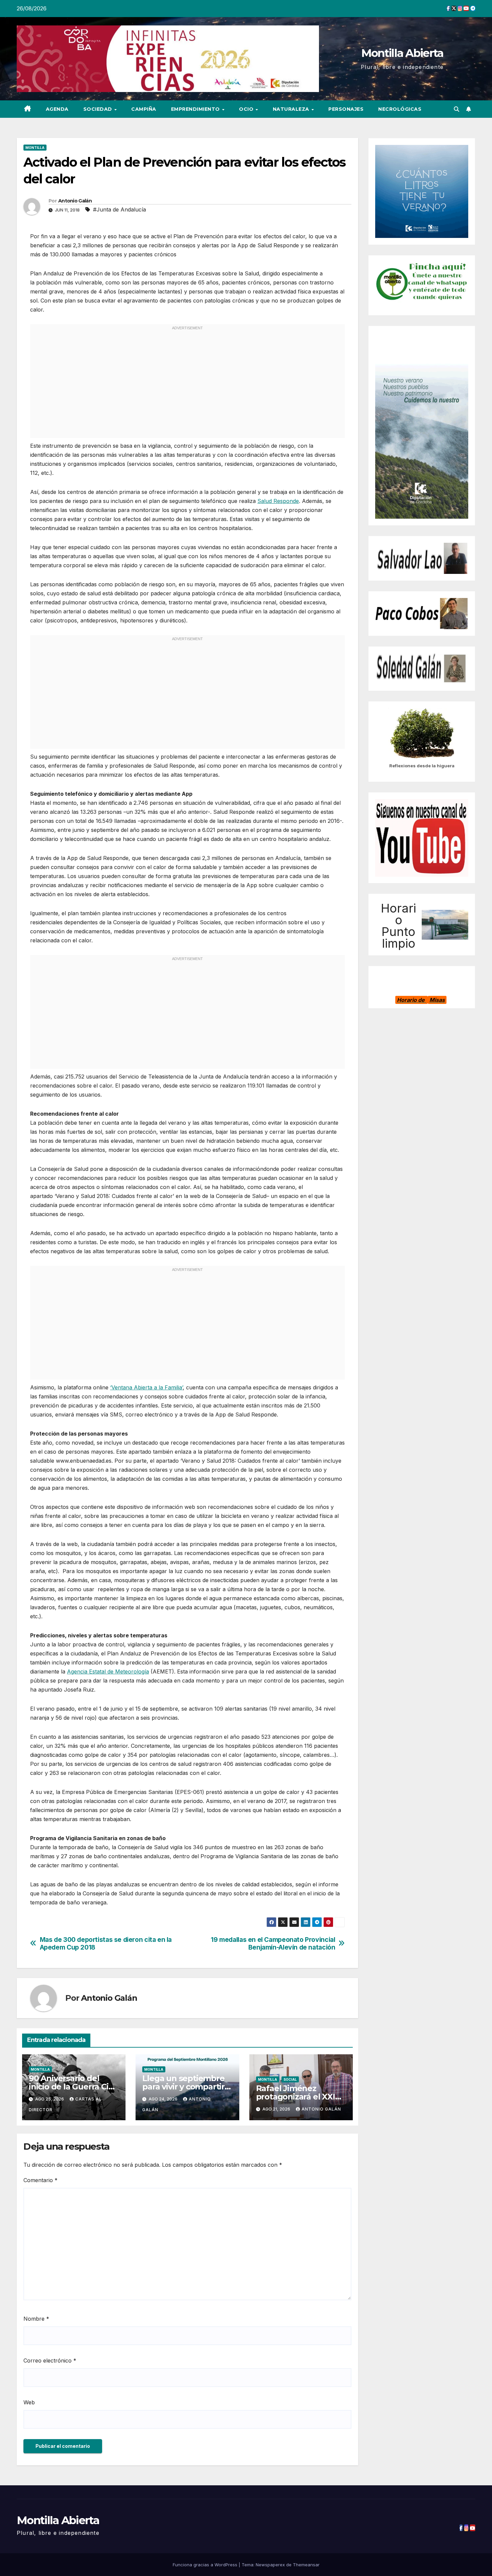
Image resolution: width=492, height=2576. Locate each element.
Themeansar (306, 2565)
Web (29, 2402)
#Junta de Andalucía (119, 209)
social (290, 2079)
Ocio (247, 109)
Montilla (35, 148)
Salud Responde (278, 501)
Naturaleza (292, 109)
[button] (457, 109)
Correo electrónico (50, 2360)
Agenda (57, 109)
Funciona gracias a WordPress (206, 2565)
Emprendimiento (196, 109)
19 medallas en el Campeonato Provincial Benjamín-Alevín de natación (273, 1944)
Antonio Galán (75, 201)
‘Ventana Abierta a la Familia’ (146, 1387)
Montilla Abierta (402, 53)
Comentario (40, 2180)
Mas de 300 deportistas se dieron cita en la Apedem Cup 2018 (106, 1944)
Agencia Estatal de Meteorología (108, 1671)
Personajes (346, 109)
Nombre (36, 2319)
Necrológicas (400, 109)
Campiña (144, 109)
